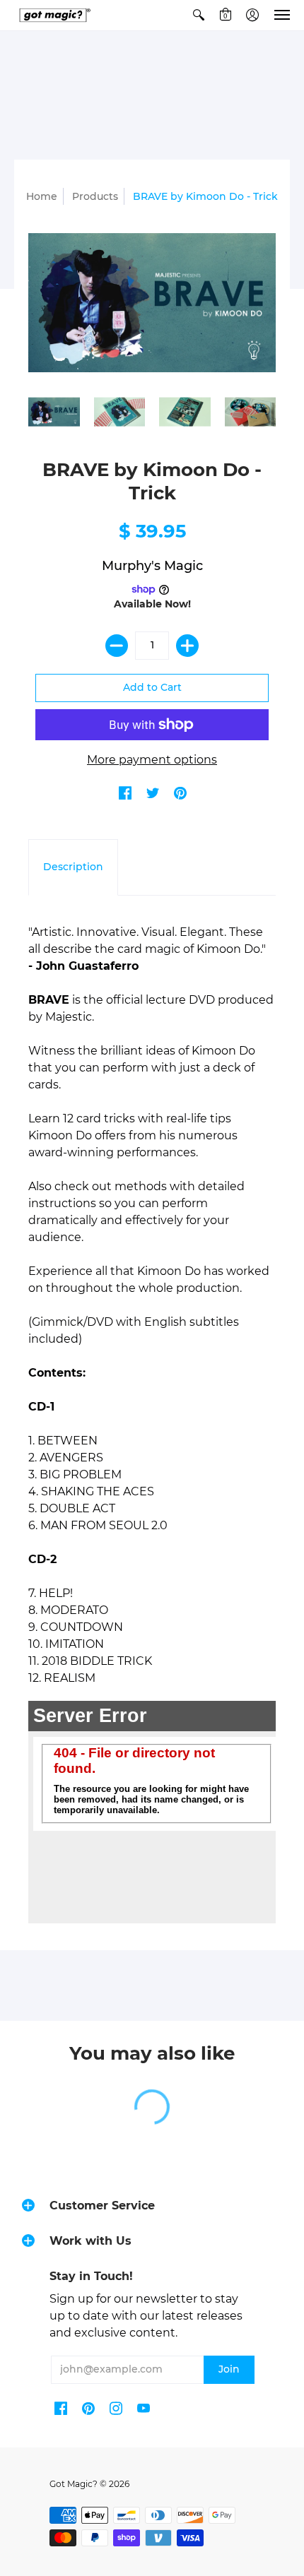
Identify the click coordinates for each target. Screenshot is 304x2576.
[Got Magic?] (53, 15)
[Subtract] (117, 646)
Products (95, 196)
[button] (199, 15)
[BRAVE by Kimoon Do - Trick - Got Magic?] (54, 412)
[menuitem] (199, 15)
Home (42, 196)
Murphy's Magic (152, 566)
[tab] (73, 867)
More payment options (152, 760)
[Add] (187, 646)
